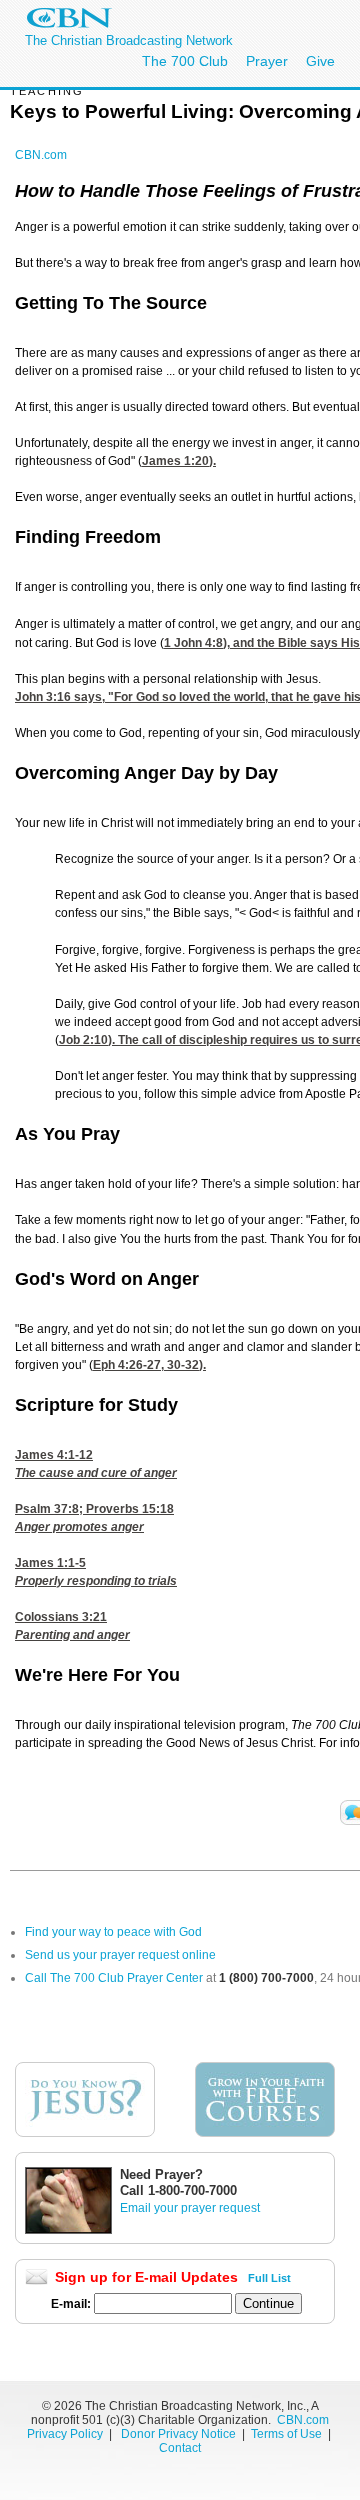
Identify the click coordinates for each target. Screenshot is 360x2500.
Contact (180, 2448)
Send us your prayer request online (120, 1955)
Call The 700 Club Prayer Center (114, 1978)
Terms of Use (288, 2434)
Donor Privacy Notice (178, 2434)
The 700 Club (185, 61)
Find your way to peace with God (113, 1932)
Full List (269, 2278)
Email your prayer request (190, 2208)
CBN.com (41, 155)
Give (320, 61)
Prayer (267, 61)
